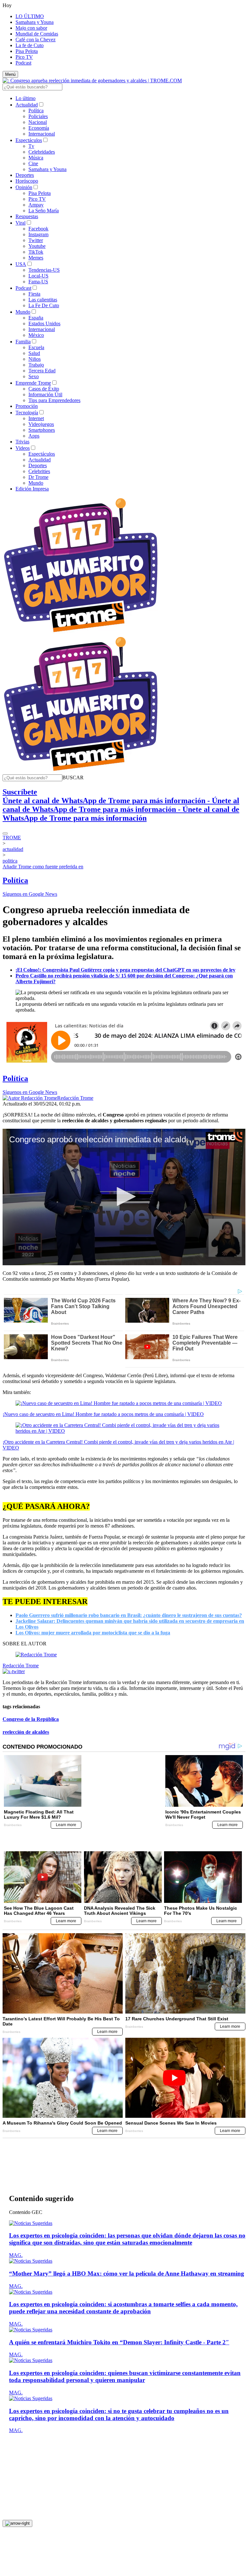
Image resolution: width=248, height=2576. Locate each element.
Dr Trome (38, 477)
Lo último (26, 98)
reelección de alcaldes (26, 1732)
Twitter (36, 240)
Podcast (23, 63)
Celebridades (42, 152)
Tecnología (27, 413)
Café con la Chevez (36, 40)
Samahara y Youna (35, 22)
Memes (36, 258)
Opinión (24, 187)
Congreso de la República (31, 1719)
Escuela (36, 347)
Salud (34, 353)
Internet (36, 418)
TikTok (36, 252)
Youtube (37, 246)
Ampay (36, 205)
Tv (31, 146)
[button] (73, 778)
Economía (39, 128)
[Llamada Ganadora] (81, 633)
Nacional (38, 122)
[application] (124, 1197)
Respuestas (27, 216)
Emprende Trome (33, 383)
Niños (35, 359)
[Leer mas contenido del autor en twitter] (14, 1671)
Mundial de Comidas (37, 34)
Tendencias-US (44, 270)
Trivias (22, 442)
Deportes (25, 175)
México (36, 335)
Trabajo (36, 365)
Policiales (38, 116)
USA (21, 264)
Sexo (34, 376)
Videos (23, 448)
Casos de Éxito (44, 389)
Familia (23, 342)
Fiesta (34, 294)
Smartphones (42, 430)
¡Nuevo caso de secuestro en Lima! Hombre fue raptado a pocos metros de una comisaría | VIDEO (103, 1414)
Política (36, 111)
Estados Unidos (44, 323)
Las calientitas (43, 300)
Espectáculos (29, 140)
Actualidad (27, 105)
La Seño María (44, 211)
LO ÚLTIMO (30, 16)
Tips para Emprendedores (54, 400)
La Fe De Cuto (44, 305)
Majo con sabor (31, 28)
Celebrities (39, 471)
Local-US (38, 276)
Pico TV (24, 57)
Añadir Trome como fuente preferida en (43, 867)
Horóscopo (27, 181)
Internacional (42, 134)
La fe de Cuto (30, 45)
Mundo (23, 312)
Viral (21, 223)
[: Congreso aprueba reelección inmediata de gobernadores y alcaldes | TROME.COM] (92, 81)
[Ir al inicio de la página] (17, 2461)
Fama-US (38, 282)
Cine (33, 163)
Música (36, 158)
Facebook (38, 229)
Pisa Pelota (27, 51)
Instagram (38, 234)
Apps (34, 436)
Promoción (27, 406)
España (36, 318)
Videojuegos (41, 424)
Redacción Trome (75, 1098)
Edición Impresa (32, 489)
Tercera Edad (42, 371)
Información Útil (45, 394)
